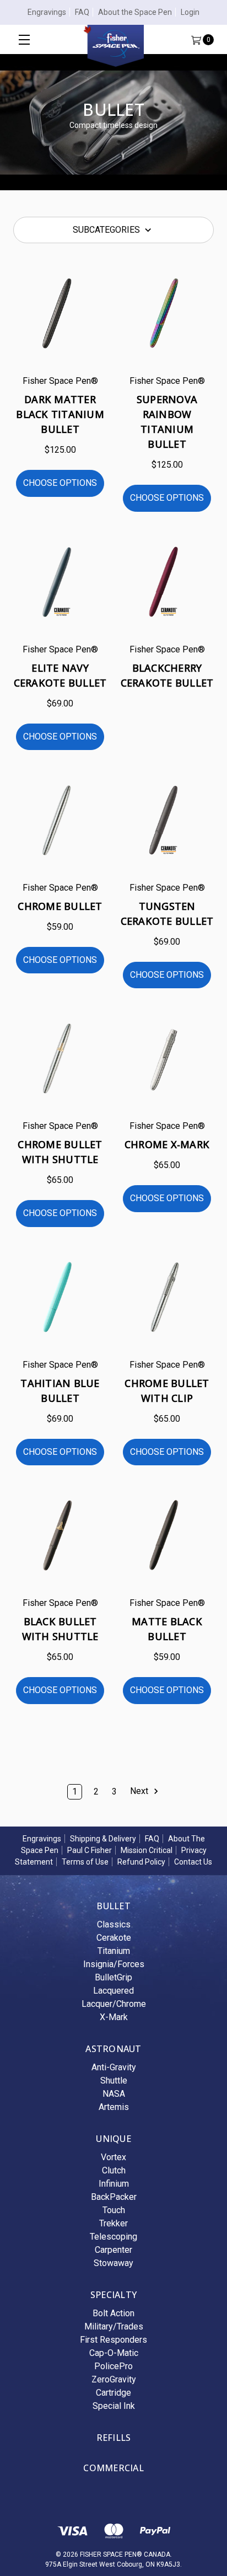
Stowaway (113, 2263)
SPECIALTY (113, 2295)
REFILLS (114, 2438)
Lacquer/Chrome (114, 2004)
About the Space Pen (135, 12)
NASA (114, 2094)
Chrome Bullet (60, 906)
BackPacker (114, 2197)
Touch (114, 2210)
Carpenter (113, 2250)
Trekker (113, 2223)
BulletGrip (113, 1977)
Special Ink (114, 2406)
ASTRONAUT (113, 2049)
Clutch (114, 2170)
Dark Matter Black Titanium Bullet (60, 414)
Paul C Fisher (90, 1850)
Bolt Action (113, 2313)
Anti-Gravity (114, 2067)
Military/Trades (114, 2326)
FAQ (82, 12)
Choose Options (60, 483)
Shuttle (114, 2080)
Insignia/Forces (114, 1964)
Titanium (114, 1951)
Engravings (47, 12)
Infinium (114, 2184)
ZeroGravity (114, 2379)
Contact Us (193, 1862)
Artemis (114, 2107)
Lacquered (113, 1991)
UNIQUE (113, 2139)
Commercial (113, 2468)
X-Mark (114, 2017)
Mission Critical (147, 1850)
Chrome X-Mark (167, 1144)
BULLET (113, 1906)
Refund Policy (141, 1862)
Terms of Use (85, 1862)
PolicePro (113, 2366)
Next (140, 1791)
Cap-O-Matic (114, 2353)
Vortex (113, 2157)
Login (190, 12)
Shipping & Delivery (103, 1839)
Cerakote (114, 1938)
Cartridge (113, 2393)
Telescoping (113, 2237)
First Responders (113, 2340)
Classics (114, 1924)
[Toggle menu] (24, 39)
